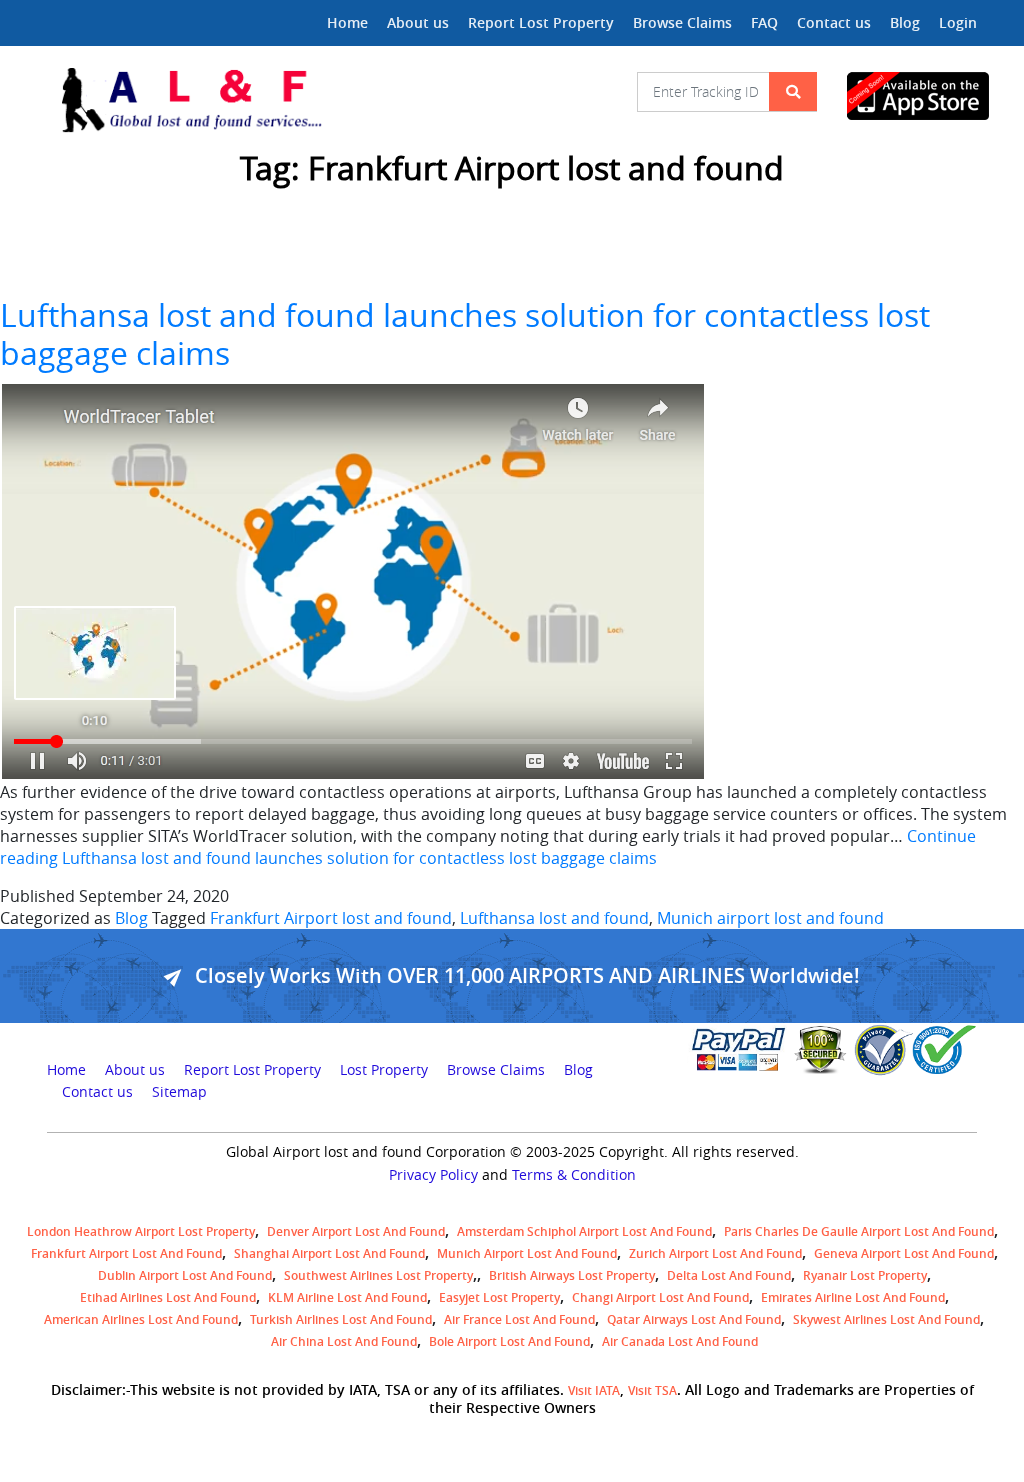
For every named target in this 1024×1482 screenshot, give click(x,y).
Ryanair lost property (865, 1275)
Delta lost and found (729, 1275)
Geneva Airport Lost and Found (904, 1253)
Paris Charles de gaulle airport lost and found (859, 1231)
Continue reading (488, 847)
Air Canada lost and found (680, 1341)
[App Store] (912, 96)
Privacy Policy (433, 1175)
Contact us (834, 22)
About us (418, 22)
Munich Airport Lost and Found (527, 1253)
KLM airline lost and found (347, 1297)
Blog (905, 22)
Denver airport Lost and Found (356, 1231)
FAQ (764, 22)
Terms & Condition (574, 1175)
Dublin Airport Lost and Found (185, 1275)
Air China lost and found (344, 1341)
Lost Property (384, 1070)
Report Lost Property (541, 22)
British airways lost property (572, 1275)
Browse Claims (682, 22)
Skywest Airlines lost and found (886, 1319)
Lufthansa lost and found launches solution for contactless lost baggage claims (465, 333)
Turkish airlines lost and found (341, 1319)
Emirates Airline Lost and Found (853, 1297)
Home (347, 22)
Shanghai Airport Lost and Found (329, 1253)
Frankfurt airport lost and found (126, 1253)
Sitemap (179, 1092)
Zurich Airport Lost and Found (715, 1253)
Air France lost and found (519, 1319)
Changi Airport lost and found (660, 1297)
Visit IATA (594, 1390)
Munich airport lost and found (770, 918)
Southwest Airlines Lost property (378, 1275)
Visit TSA (652, 1390)
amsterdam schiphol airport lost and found (584, 1231)
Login (958, 22)
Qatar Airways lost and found (694, 1319)
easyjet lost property (499, 1297)
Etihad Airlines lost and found (168, 1297)
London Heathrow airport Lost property (141, 1231)
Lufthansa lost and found (554, 918)
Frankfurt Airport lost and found (331, 918)
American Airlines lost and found (141, 1319)
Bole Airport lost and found (509, 1341)
